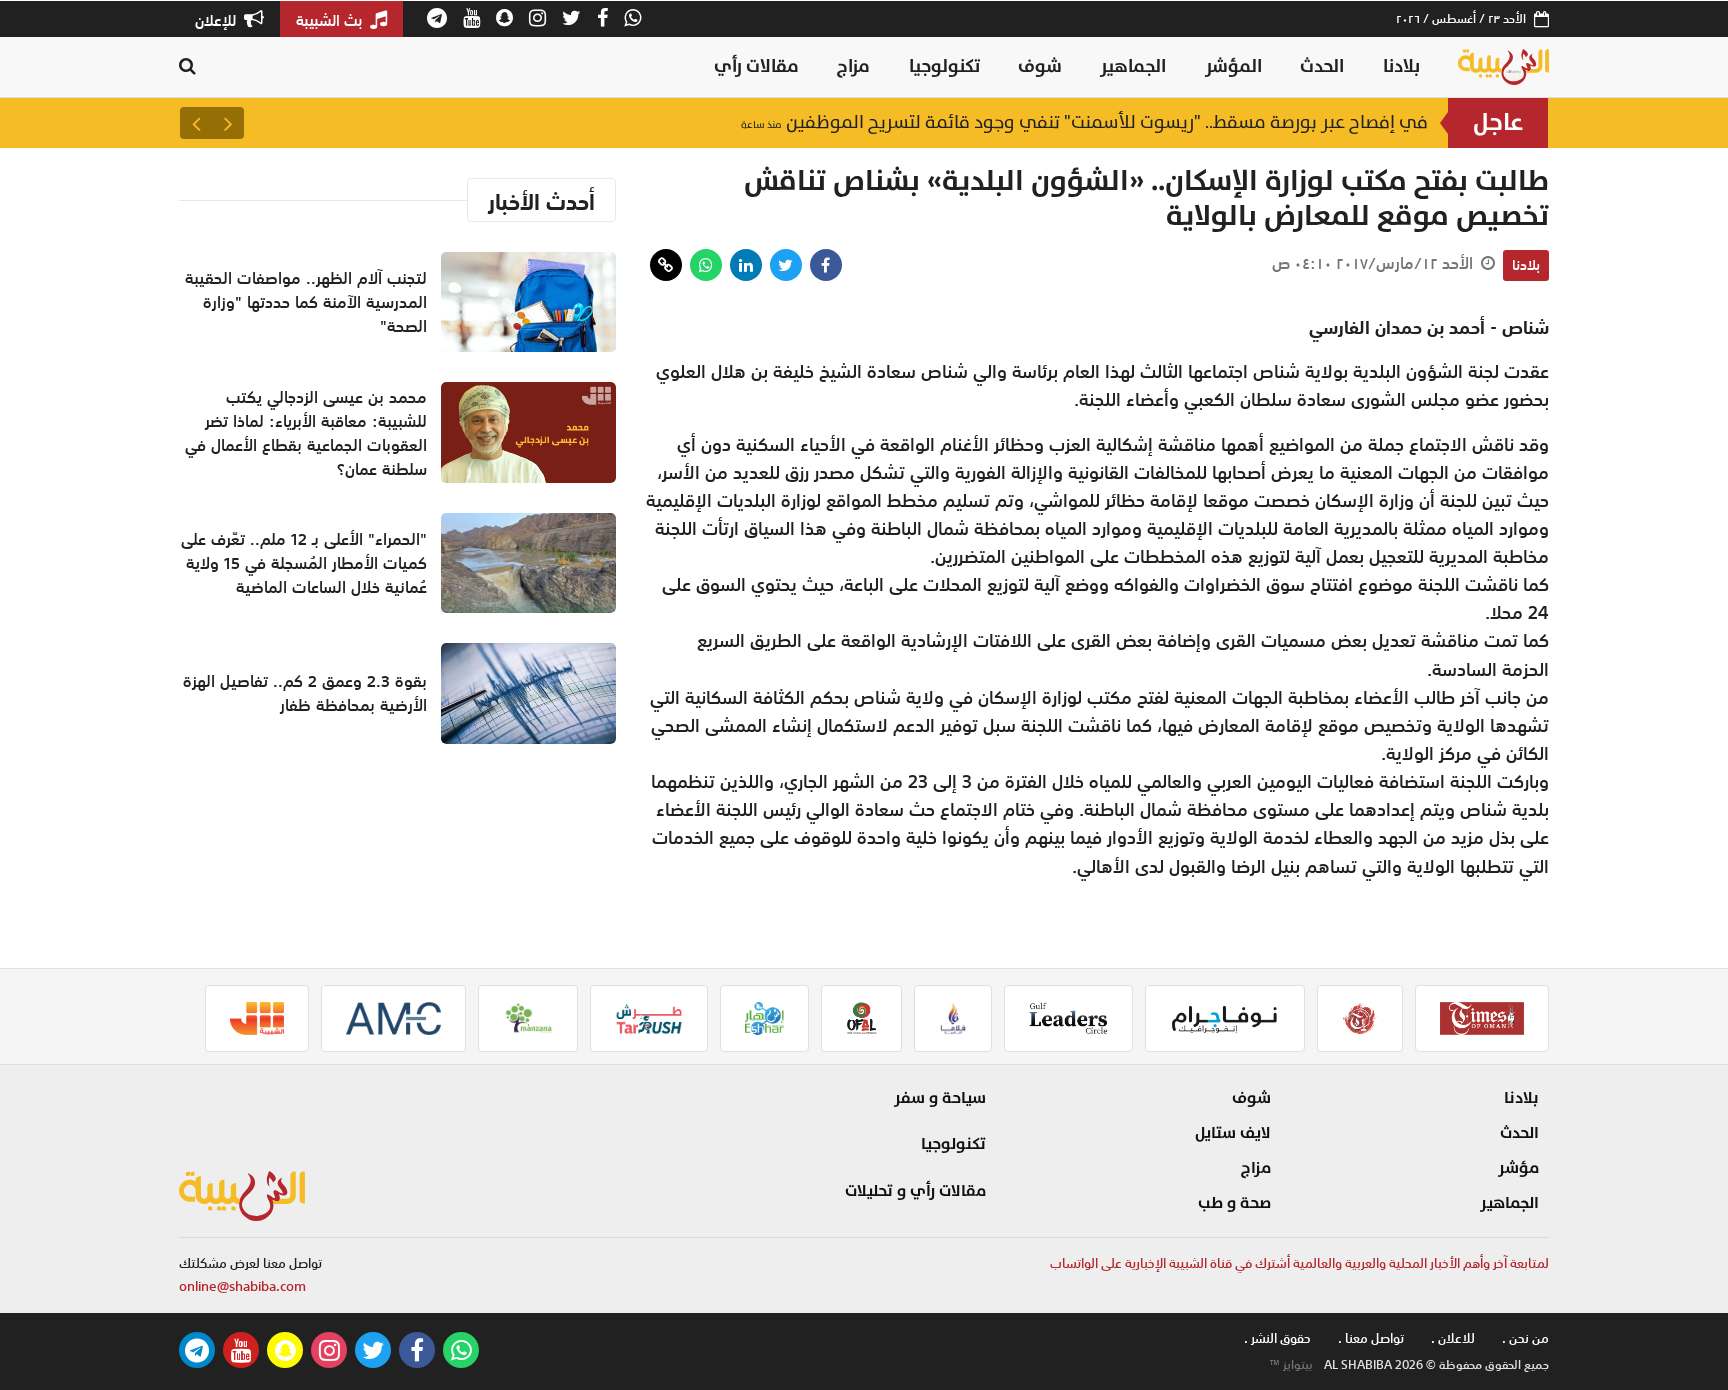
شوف (1040, 66)
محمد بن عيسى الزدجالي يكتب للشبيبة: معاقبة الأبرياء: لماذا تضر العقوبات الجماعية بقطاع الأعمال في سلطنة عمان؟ (306, 433)
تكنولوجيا (944, 66)
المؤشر (1233, 66)
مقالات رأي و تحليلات (915, 1191)
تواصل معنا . (1371, 1338)
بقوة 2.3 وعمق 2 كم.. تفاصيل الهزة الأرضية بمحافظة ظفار (305, 693)
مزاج (853, 66)
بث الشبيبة (331, 20)
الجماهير (1133, 66)
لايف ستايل (1233, 1133)
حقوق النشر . (1277, 1338)
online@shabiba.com (242, 1286)
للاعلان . (1453, 1338)
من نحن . (1525, 1338)
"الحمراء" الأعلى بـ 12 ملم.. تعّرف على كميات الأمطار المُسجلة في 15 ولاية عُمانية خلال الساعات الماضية (304, 563)
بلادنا (1401, 66)
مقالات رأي (756, 66)
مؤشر (1518, 1168)
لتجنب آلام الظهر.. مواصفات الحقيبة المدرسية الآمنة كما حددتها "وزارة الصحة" (306, 302)
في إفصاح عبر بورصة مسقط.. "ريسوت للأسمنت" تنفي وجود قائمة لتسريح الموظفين (1084, 122)
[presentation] (228, 123)
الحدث (1322, 66)
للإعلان (217, 20)
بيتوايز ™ (1291, 1365)
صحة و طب (1234, 1203)
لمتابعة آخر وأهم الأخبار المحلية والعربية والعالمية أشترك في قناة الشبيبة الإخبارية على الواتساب (1299, 1263)
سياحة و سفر (940, 1098)
